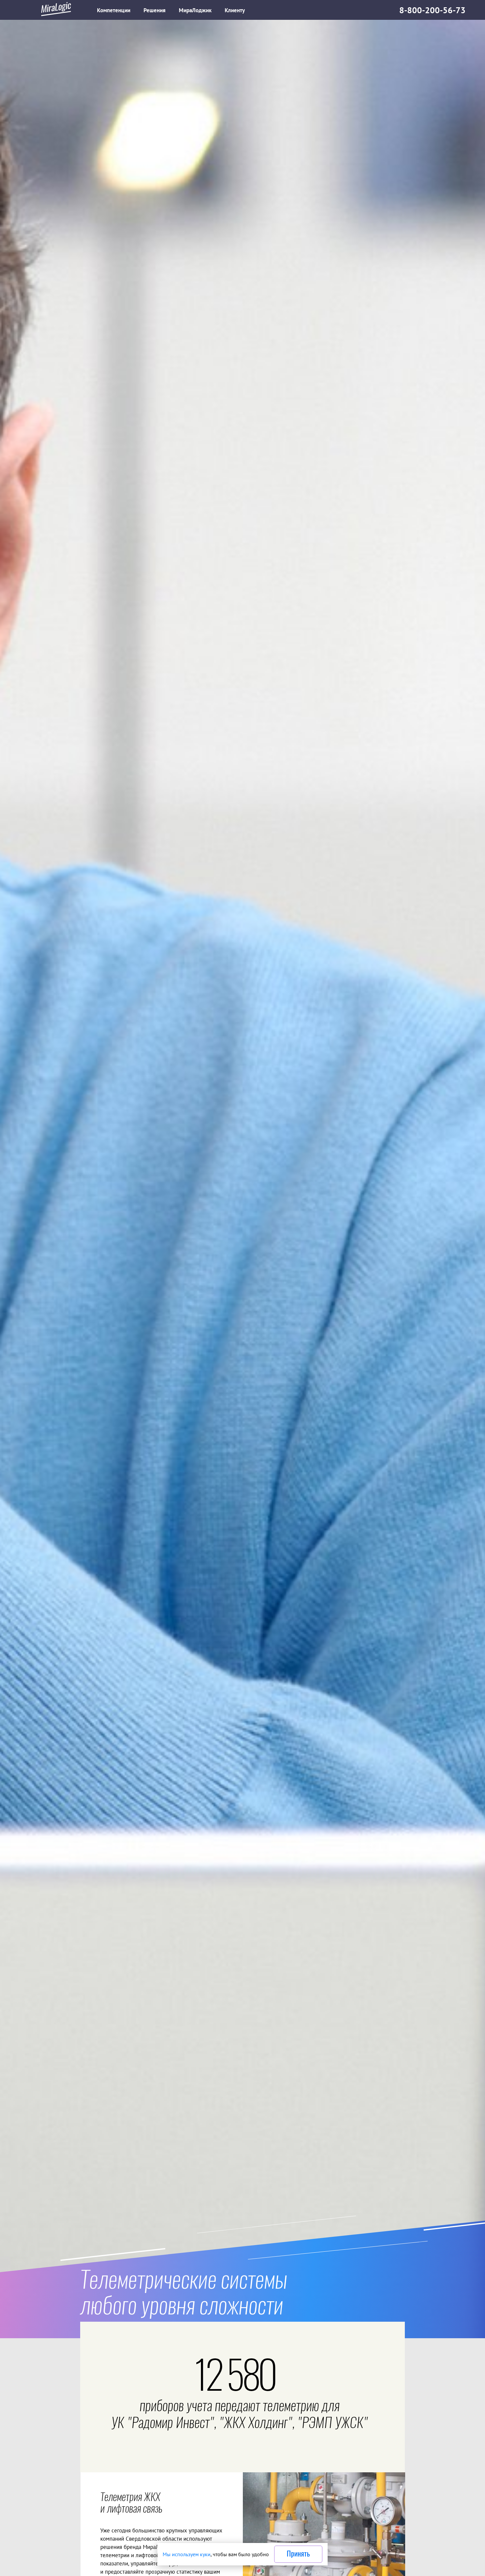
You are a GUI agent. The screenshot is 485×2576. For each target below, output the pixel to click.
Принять (298, 2554)
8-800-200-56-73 (432, 10)
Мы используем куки (187, 2554)
